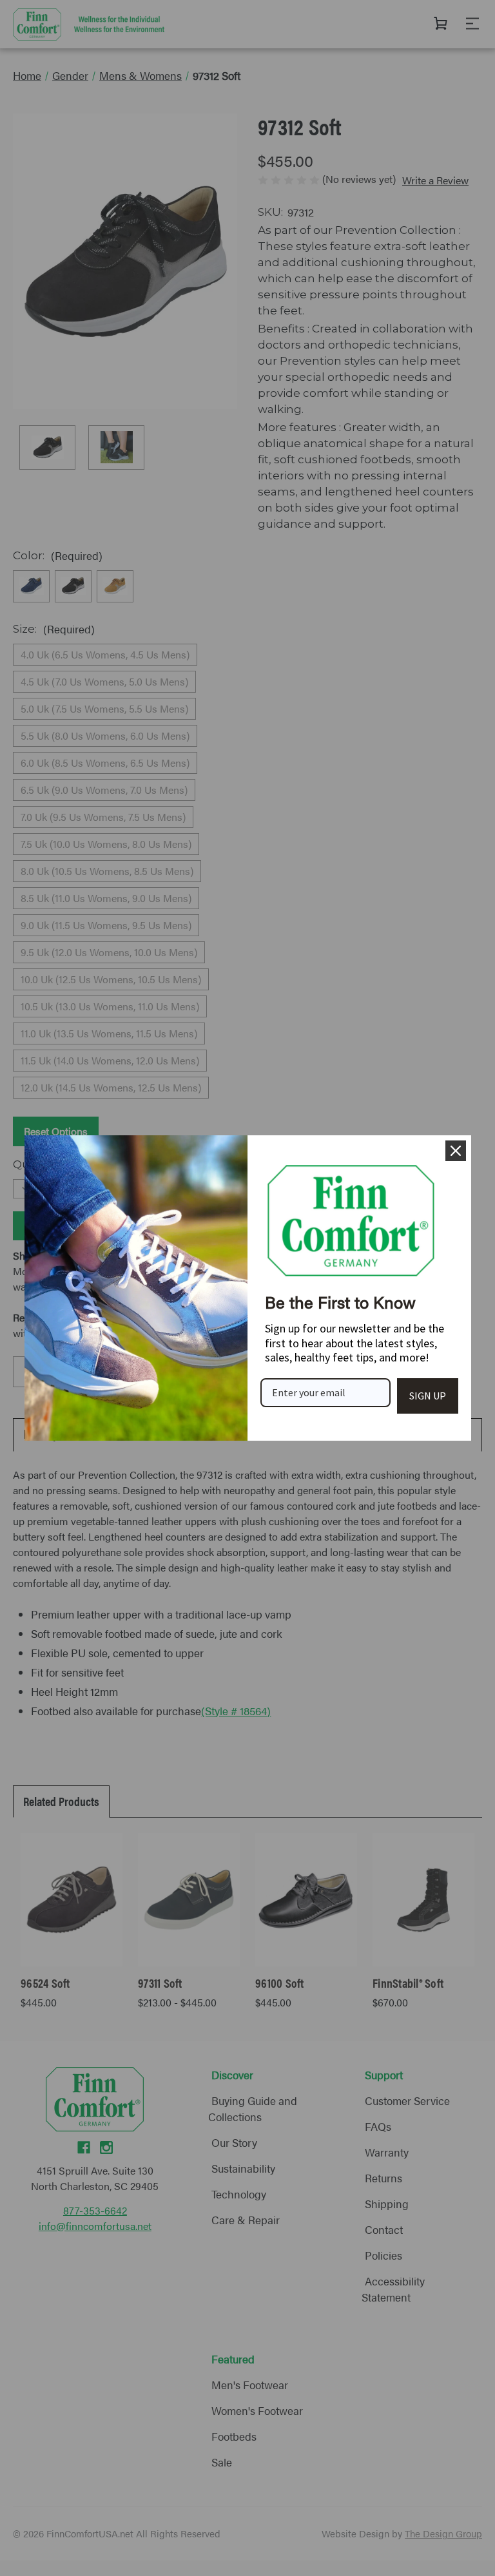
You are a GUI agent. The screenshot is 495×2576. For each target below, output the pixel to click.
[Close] (456, 1151)
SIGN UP (428, 1396)
